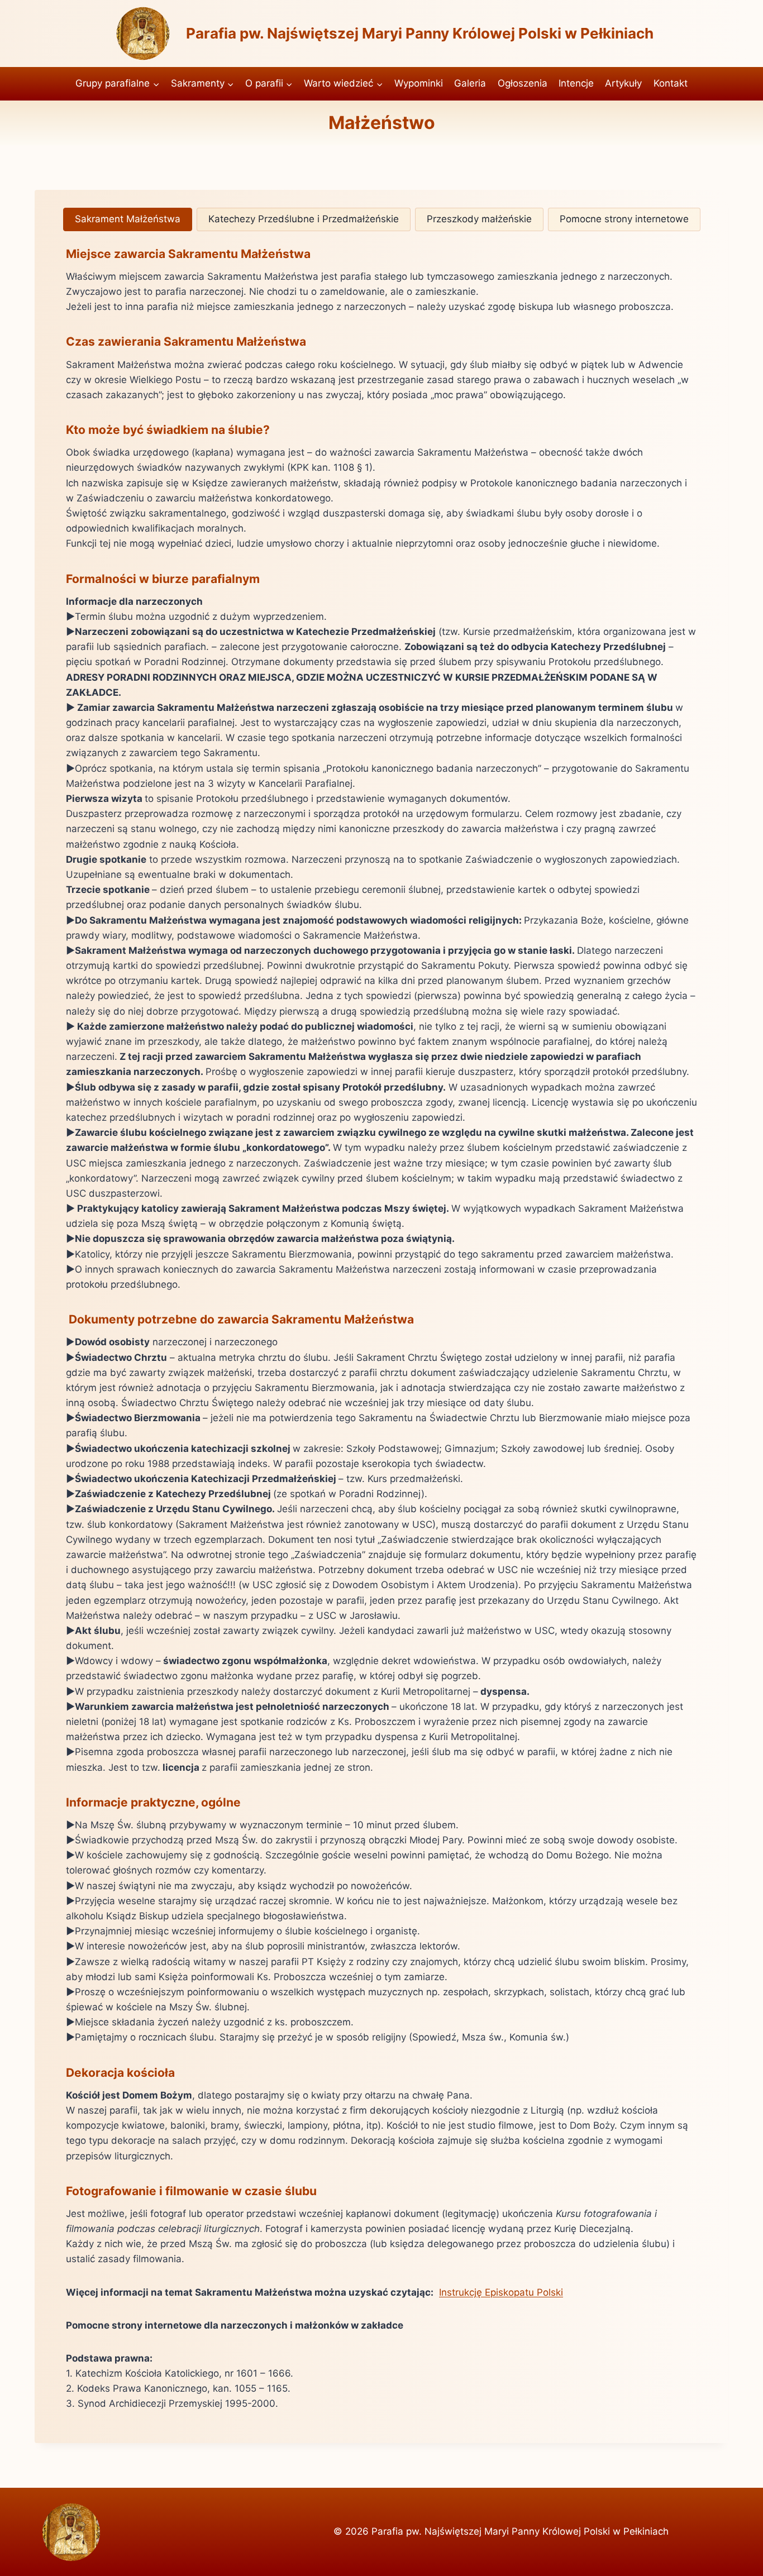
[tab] (128, 219)
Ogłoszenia (523, 83)
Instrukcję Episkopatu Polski (501, 2292)
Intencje (576, 83)
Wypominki (419, 83)
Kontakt (671, 83)
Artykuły (623, 83)
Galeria (470, 83)
